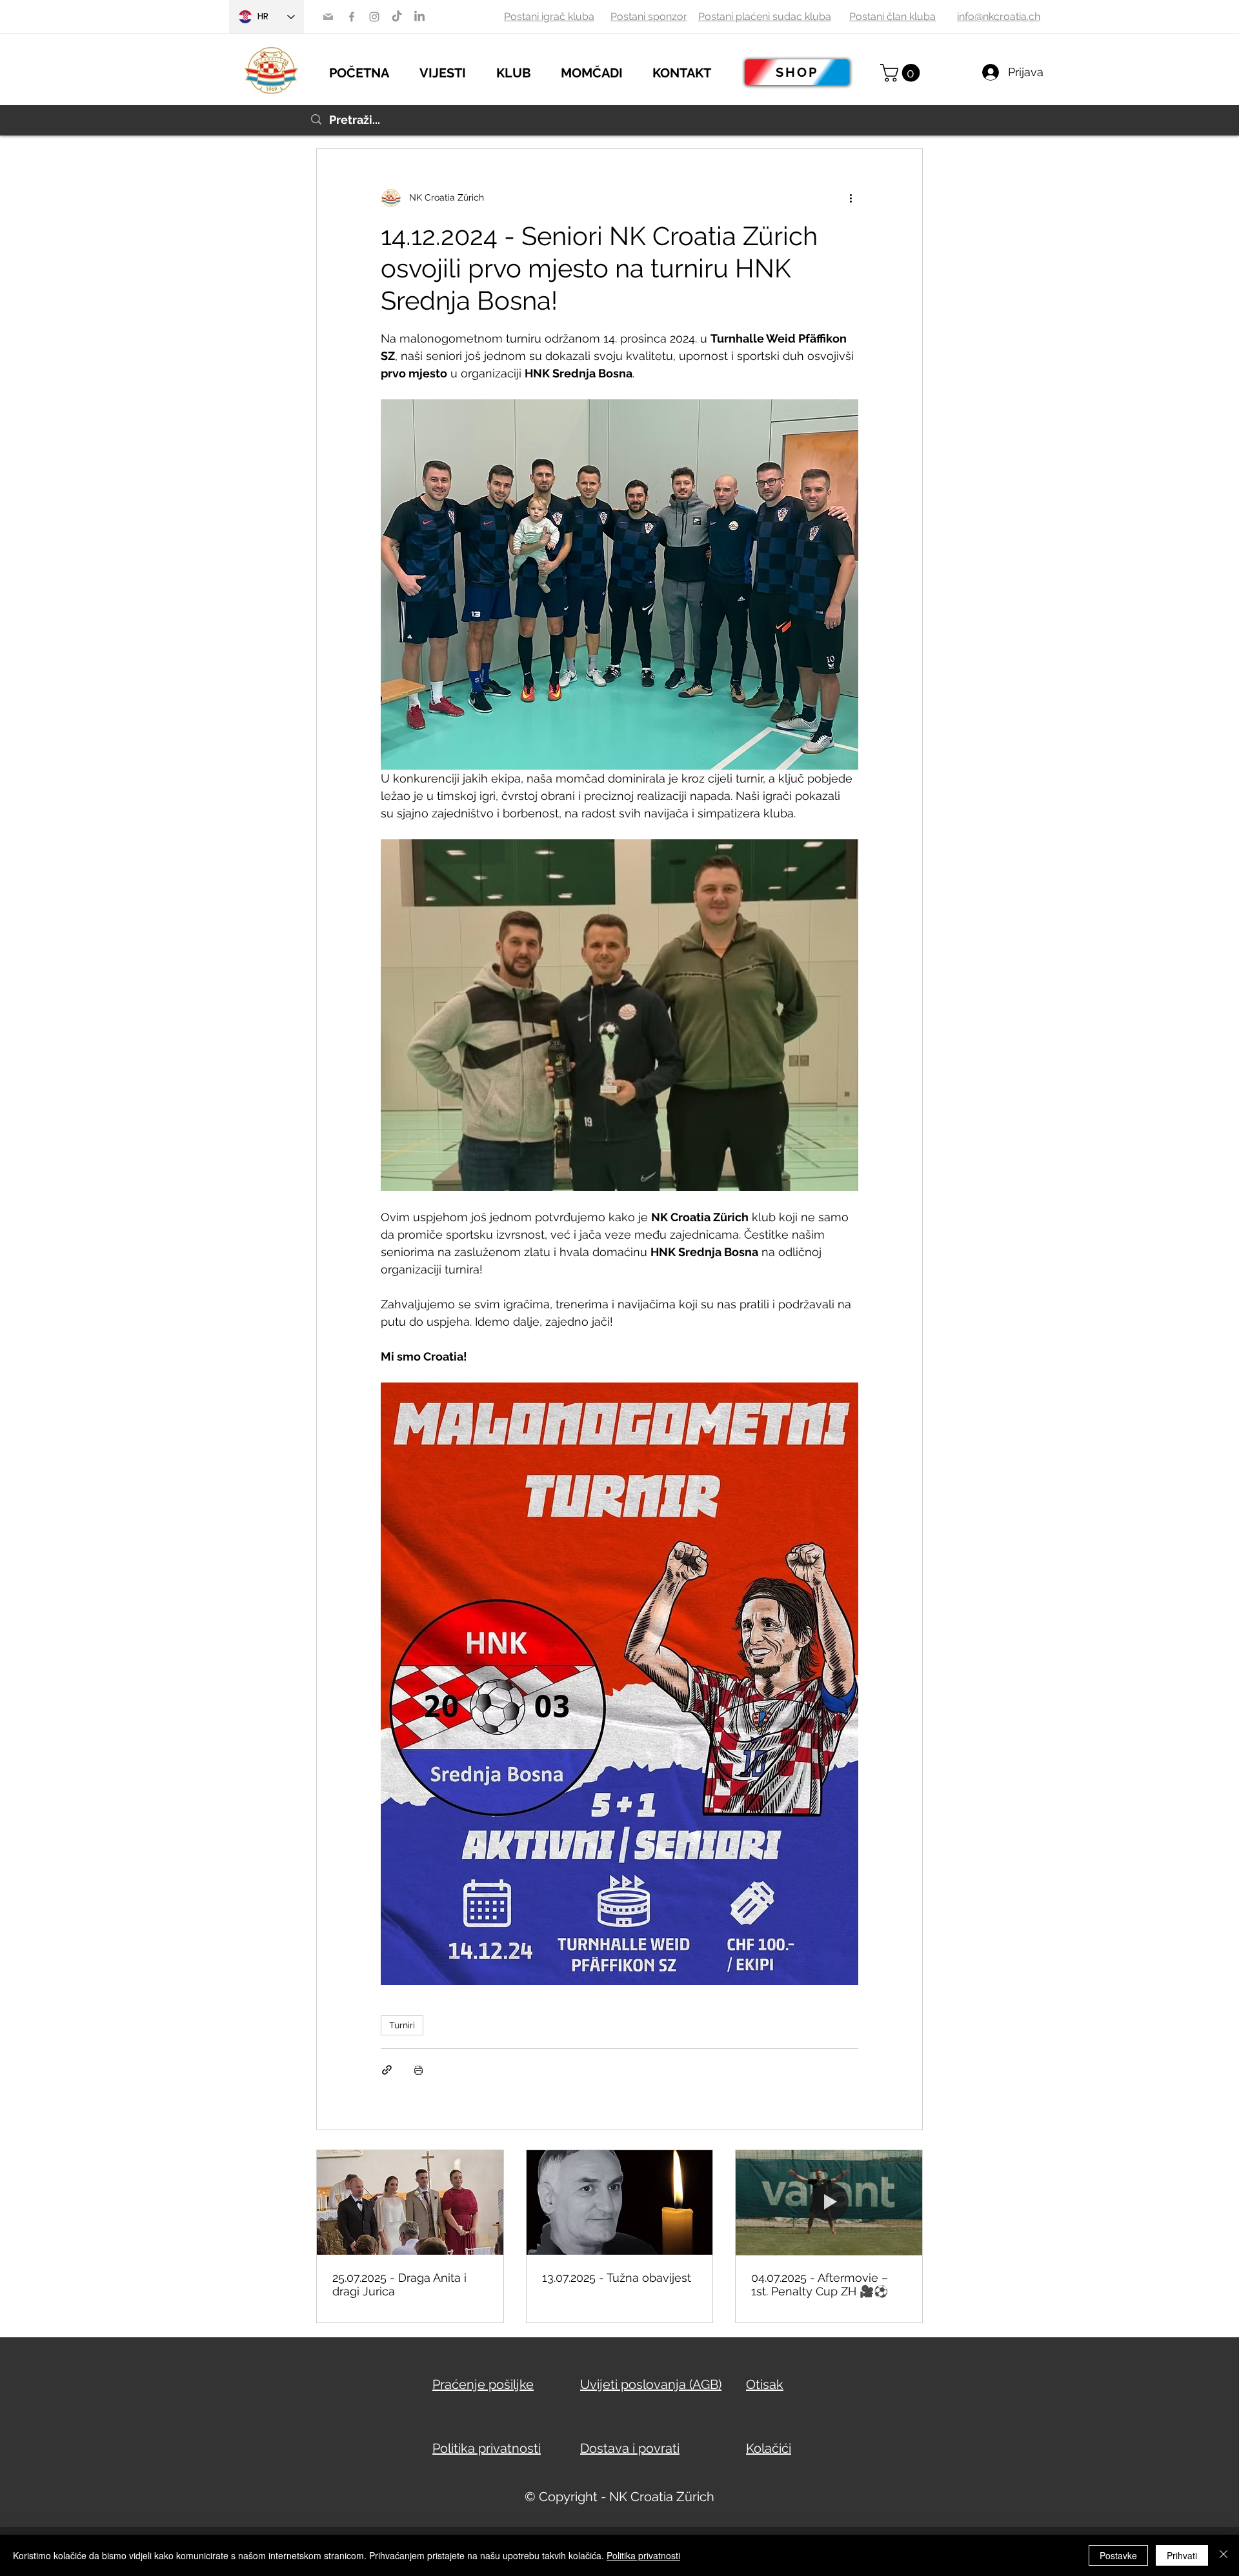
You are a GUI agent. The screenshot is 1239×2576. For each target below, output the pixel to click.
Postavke (1118, 2555)
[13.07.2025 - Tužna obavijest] (620, 2202)
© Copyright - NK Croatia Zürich (619, 2497)
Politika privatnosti (643, 2555)
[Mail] (328, 17)
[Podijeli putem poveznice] (387, 2070)
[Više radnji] (851, 198)
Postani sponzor (649, 16)
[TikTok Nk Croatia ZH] (397, 17)
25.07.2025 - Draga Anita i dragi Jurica (399, 2284)
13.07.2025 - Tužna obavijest (617, 2278)
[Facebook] (352, 17)
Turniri (402, 2025)
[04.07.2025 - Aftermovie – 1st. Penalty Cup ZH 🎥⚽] (829, 2202)
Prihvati (1182, 2555)
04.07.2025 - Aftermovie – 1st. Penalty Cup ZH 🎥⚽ (820, 2284)
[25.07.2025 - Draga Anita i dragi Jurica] (410, 2202)
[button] (451, 71)
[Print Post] (418, 2070)
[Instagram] (374, 17)
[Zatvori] (1224, 2555)
